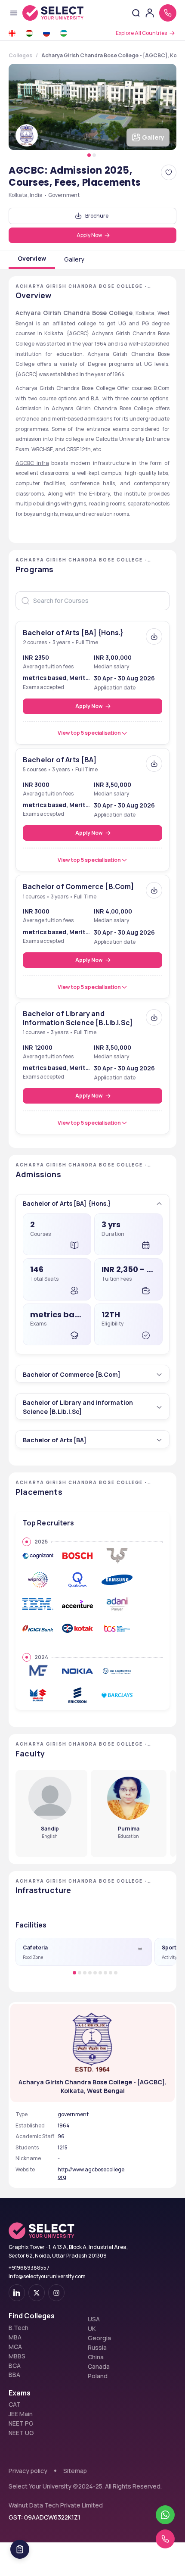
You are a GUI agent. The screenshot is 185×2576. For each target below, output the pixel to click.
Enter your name (45, 423)
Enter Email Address (52, 456)
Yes (30, 599)
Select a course (45, 523)
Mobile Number (41, 490)
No (55, 599)
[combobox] (24, 506)
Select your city (46, 556)
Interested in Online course (68, 611)
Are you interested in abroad (69, 589)
